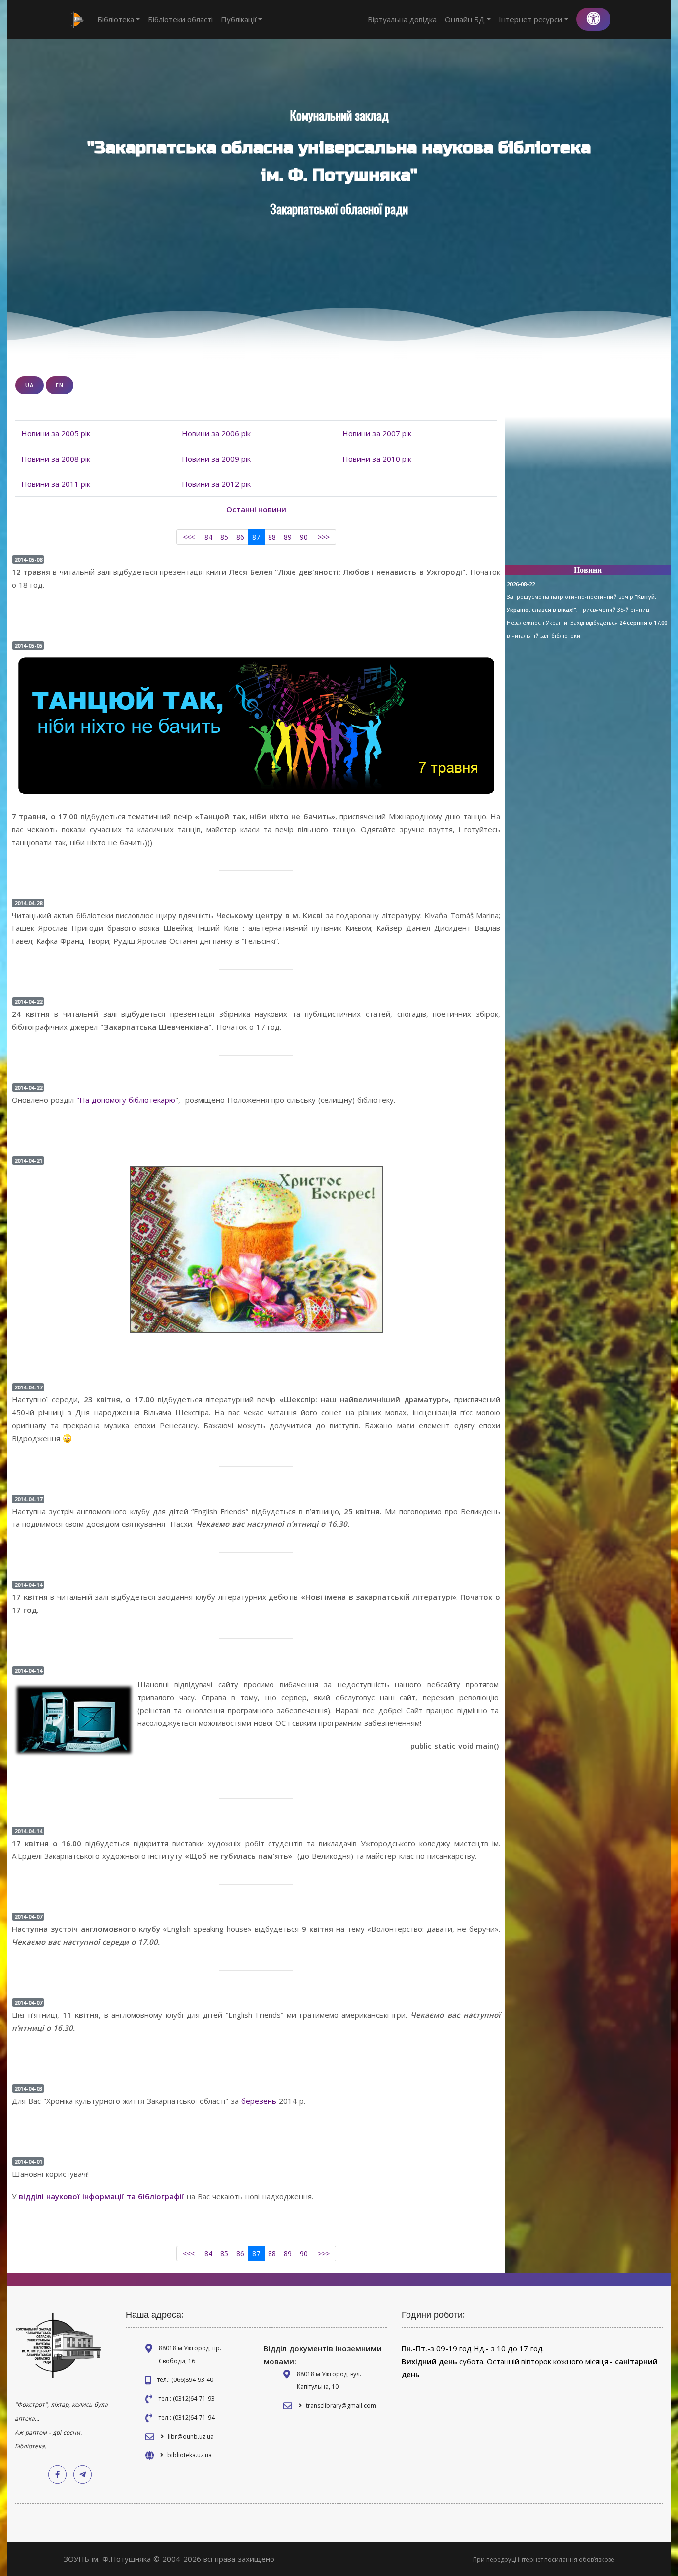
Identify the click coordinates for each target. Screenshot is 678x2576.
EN (60, 385)
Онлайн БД (465, 19)
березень (258, 2101)
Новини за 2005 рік (56, 433)
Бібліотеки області (180, 19)
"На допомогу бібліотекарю (126, 1100)
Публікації (239, 19)
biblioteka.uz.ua (190, 2455)
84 (208, 537)
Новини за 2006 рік (216, 433)
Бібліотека (116, 19)
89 (288, 537)
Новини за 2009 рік (216, 459)
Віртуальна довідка (402, 19)
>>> (324, 537)
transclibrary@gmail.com (341, 2406)
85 (224, 537)
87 (256, 537)
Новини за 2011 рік (56, 484)
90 (304, 537)
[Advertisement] (588, 495)
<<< (189, 537)
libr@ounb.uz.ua (191, 2436)
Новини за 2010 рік (377, 459)
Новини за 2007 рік (377, 433)
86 (240, 537)
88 (272, 537)
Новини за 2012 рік (216, 484)
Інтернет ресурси (531, 19)
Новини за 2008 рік (56, 459)
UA (30, 385)
